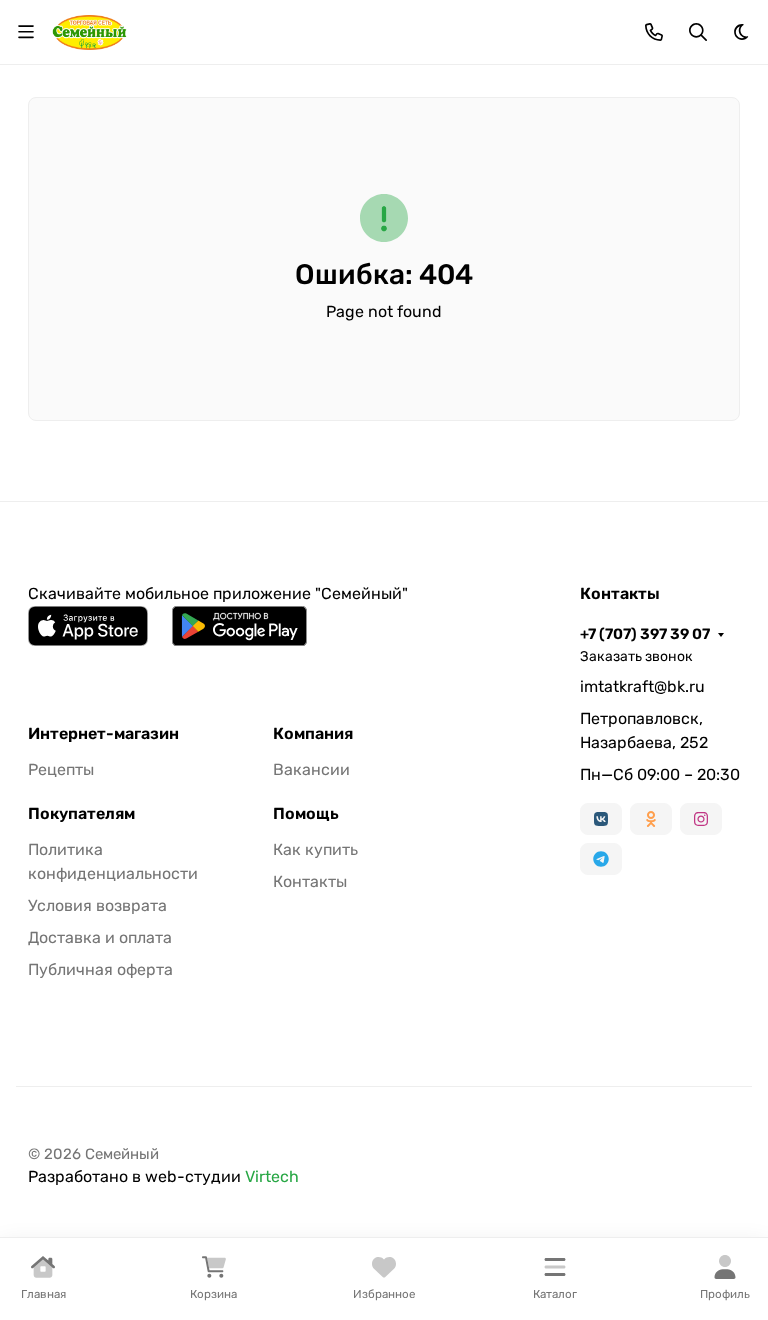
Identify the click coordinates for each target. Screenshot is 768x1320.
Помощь (306, 814)
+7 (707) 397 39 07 (645, 634)
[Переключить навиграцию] (26, 32)
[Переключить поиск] (698, 32)
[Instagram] (701, 819)
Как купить (315, 849)
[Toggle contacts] (654, 32)
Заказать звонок (636, 656)
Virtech (272, 1176)
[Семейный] (89, 30)
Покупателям (81, 814)
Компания (313, 734)
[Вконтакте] (601, 819)
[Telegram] (601, 859)
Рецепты (61, 769)
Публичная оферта (100, 969)
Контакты (310, 881)
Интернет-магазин (103, 734)
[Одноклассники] (651, 819)
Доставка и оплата (100, 937)
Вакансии (311, 769)
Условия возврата (97, 905)
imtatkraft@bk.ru (642, 686)
